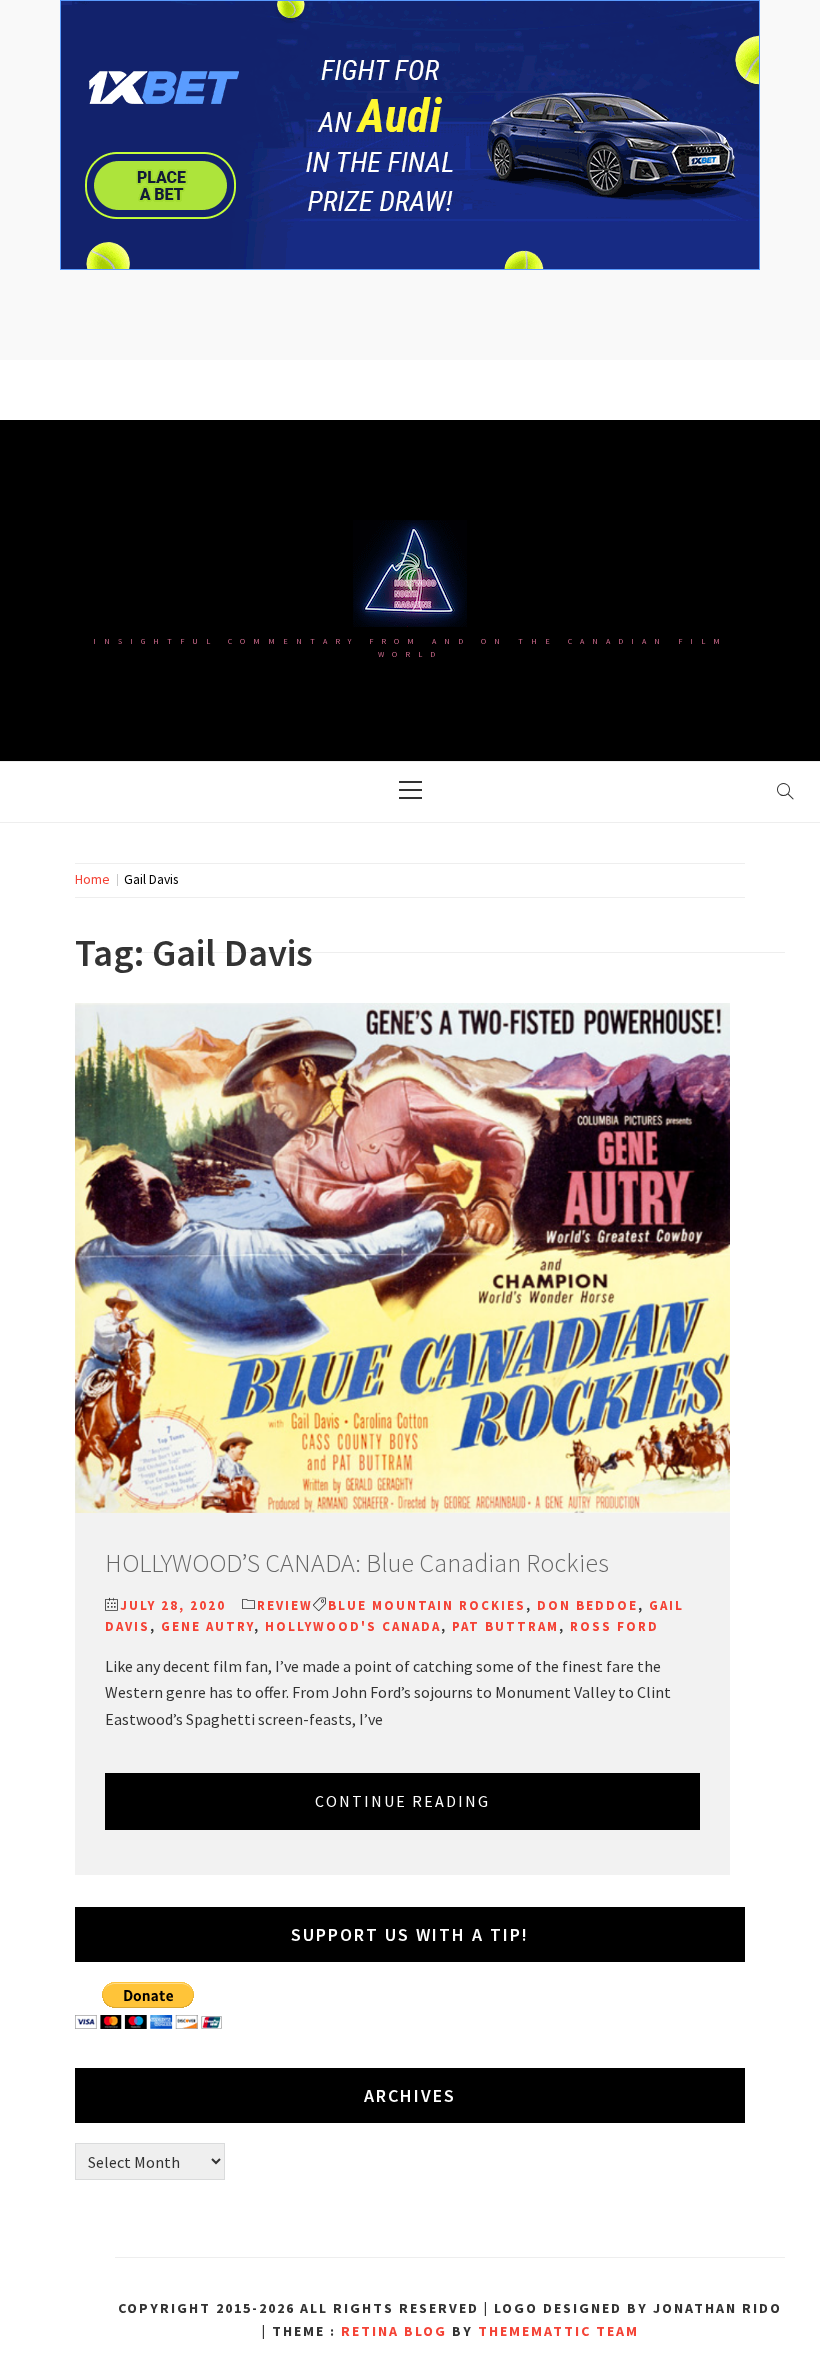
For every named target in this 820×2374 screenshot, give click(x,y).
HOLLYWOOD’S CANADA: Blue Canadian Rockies (357, 1562)
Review (285, 1605)
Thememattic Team (558, 2331)
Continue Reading (402, 1801)
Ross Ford (614, 1626)
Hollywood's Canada (353, 1626)
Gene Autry (207, 1626)
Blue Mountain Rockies (427, 1605)
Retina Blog (394, 2331)
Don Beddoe (587, 1605)
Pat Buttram (505, 1626)
